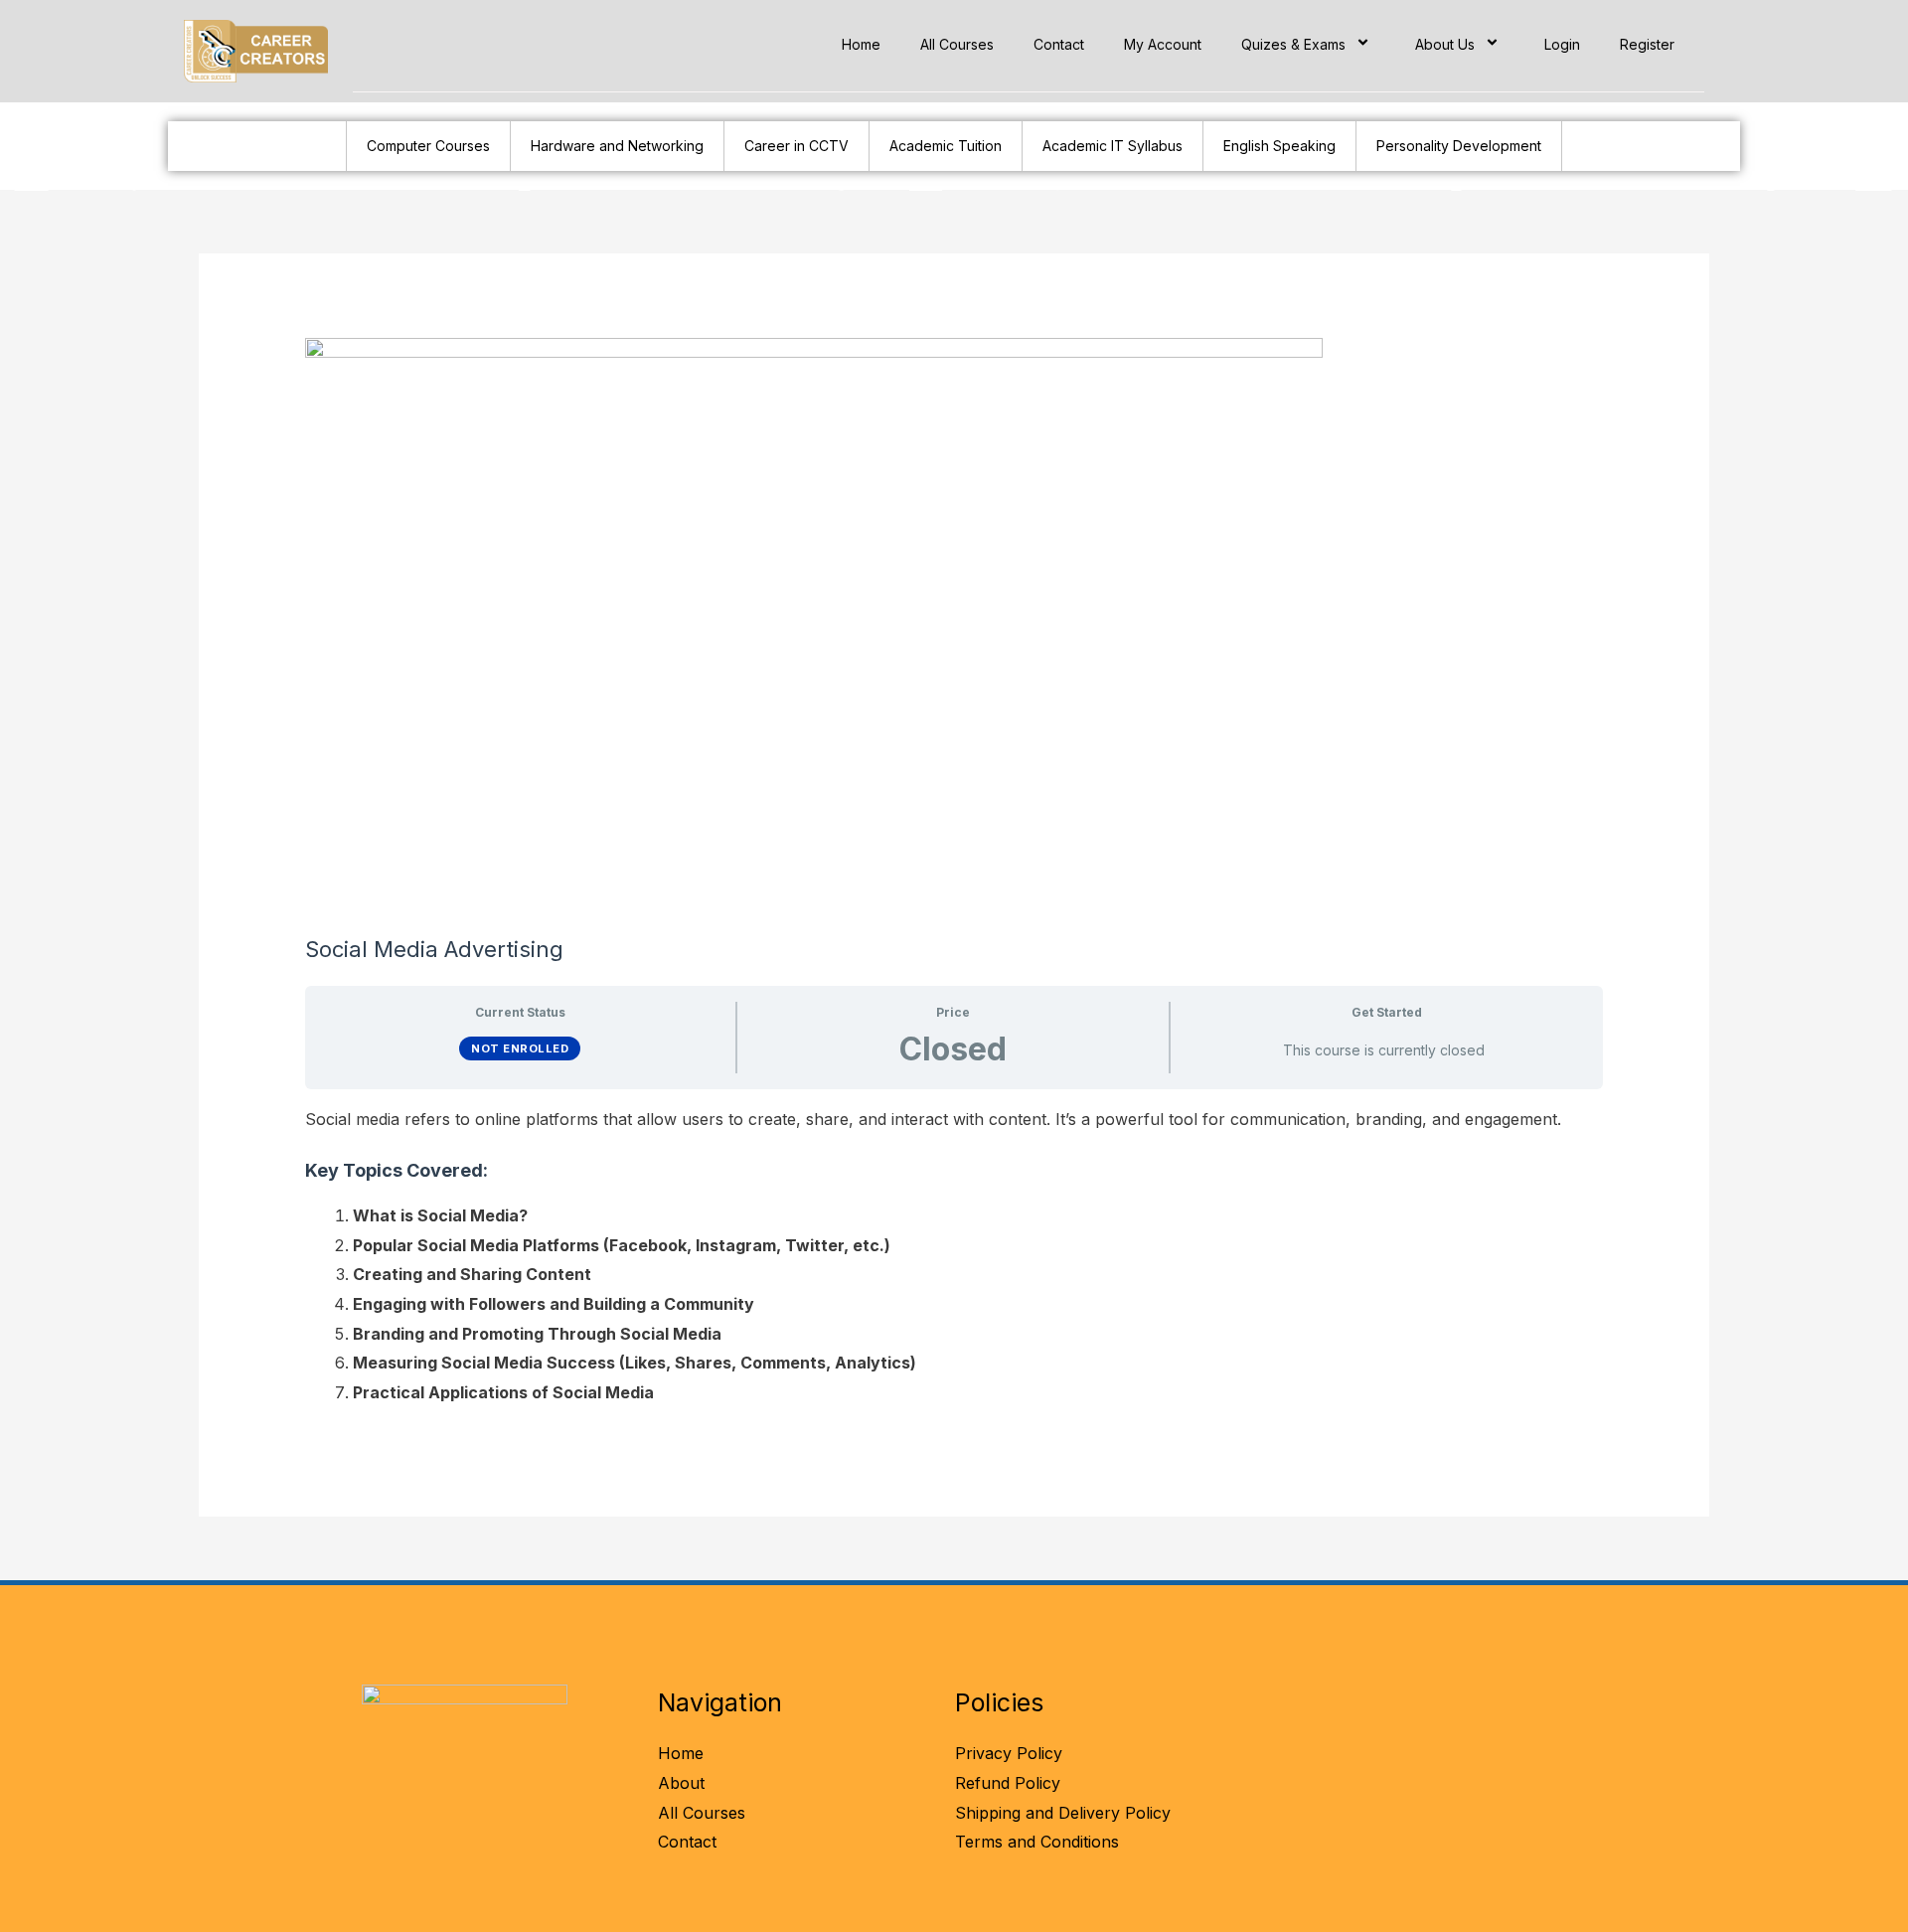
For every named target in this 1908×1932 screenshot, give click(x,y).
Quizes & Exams (1293, 44)
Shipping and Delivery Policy (1063, 1813)
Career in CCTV (796, 146)
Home (861, 44)
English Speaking (1279, 146)
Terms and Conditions (1037, 1842)
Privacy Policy (1009, 1753)
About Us (1445, 44)
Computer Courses (428, 146)
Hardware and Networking (617, 146)
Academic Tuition (946, 146)
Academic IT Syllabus (1113, 146)
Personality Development (1459, 146)
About (681, 1783)
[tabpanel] (954, 1257)
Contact (1059, 44)
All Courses (957, 44)
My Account (1163, 44)
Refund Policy (1008, 1783)
